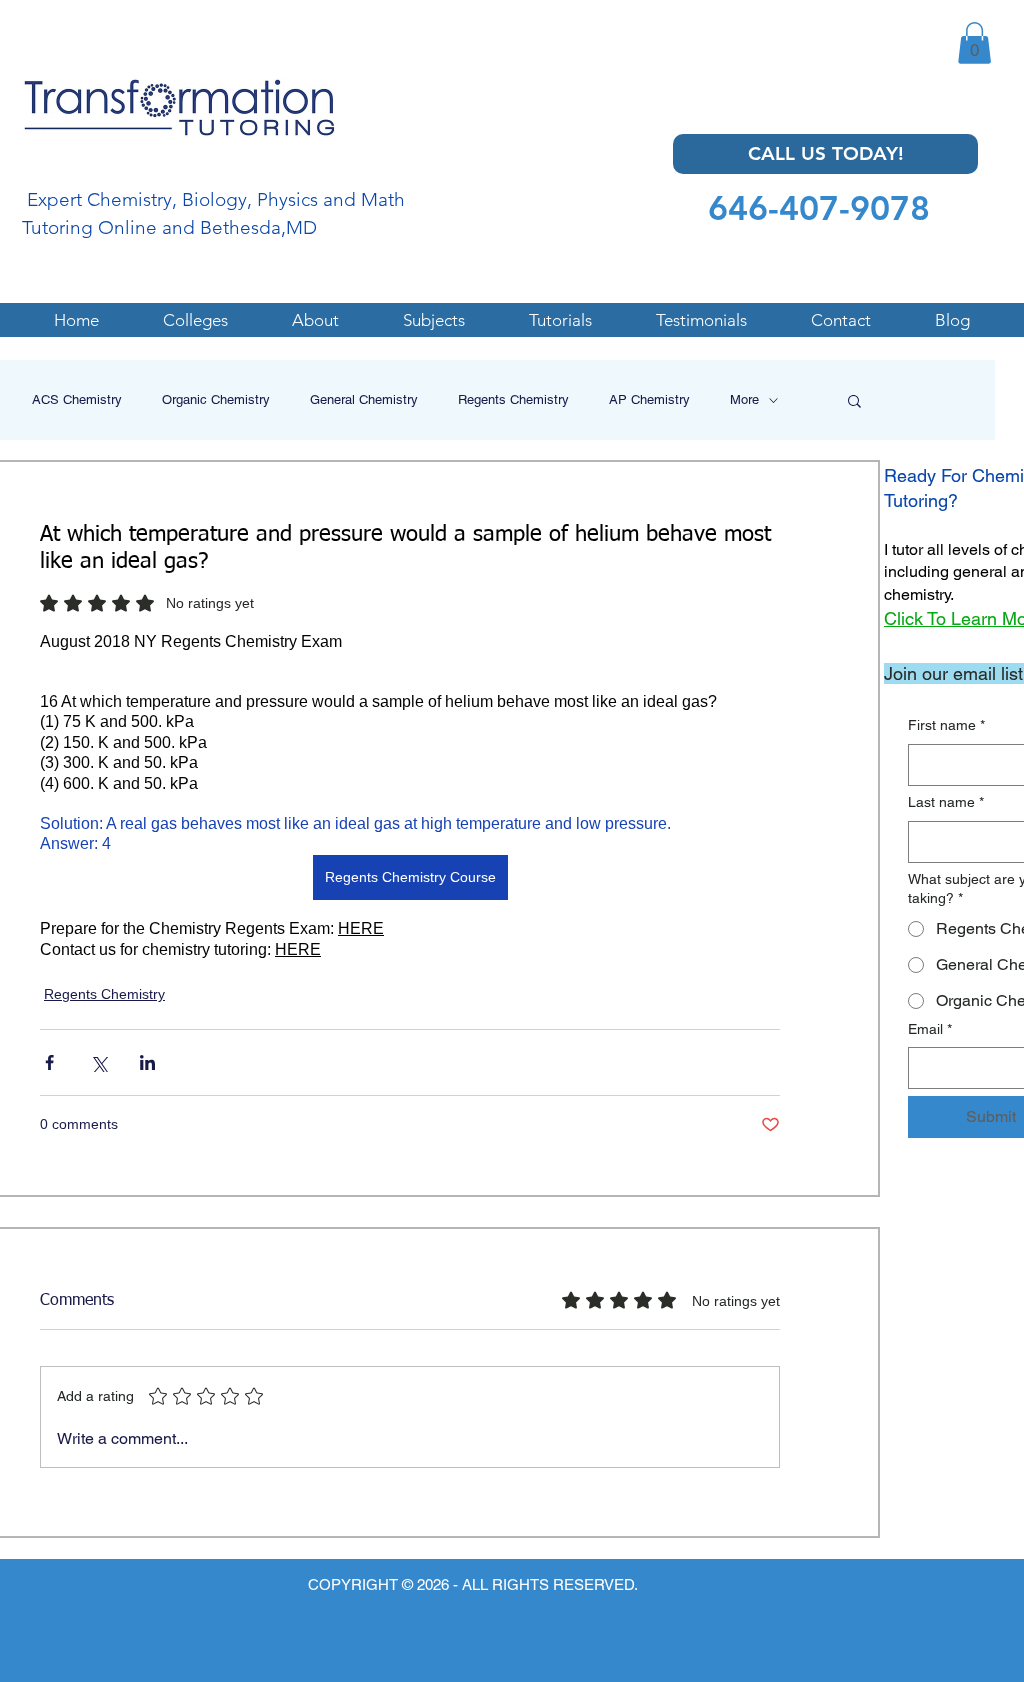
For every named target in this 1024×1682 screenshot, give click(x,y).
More (744, 399)
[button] (974, 43)
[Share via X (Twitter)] (98, 1062)
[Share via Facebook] (49, 1062)
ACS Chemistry (77, 399)
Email (930, 1029)
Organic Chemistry (216, 399)
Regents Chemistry (513, 399)
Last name (946, 802)
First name (946, 725)
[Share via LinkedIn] (147, 1062)
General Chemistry (364, 399)
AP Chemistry (649, 399)
